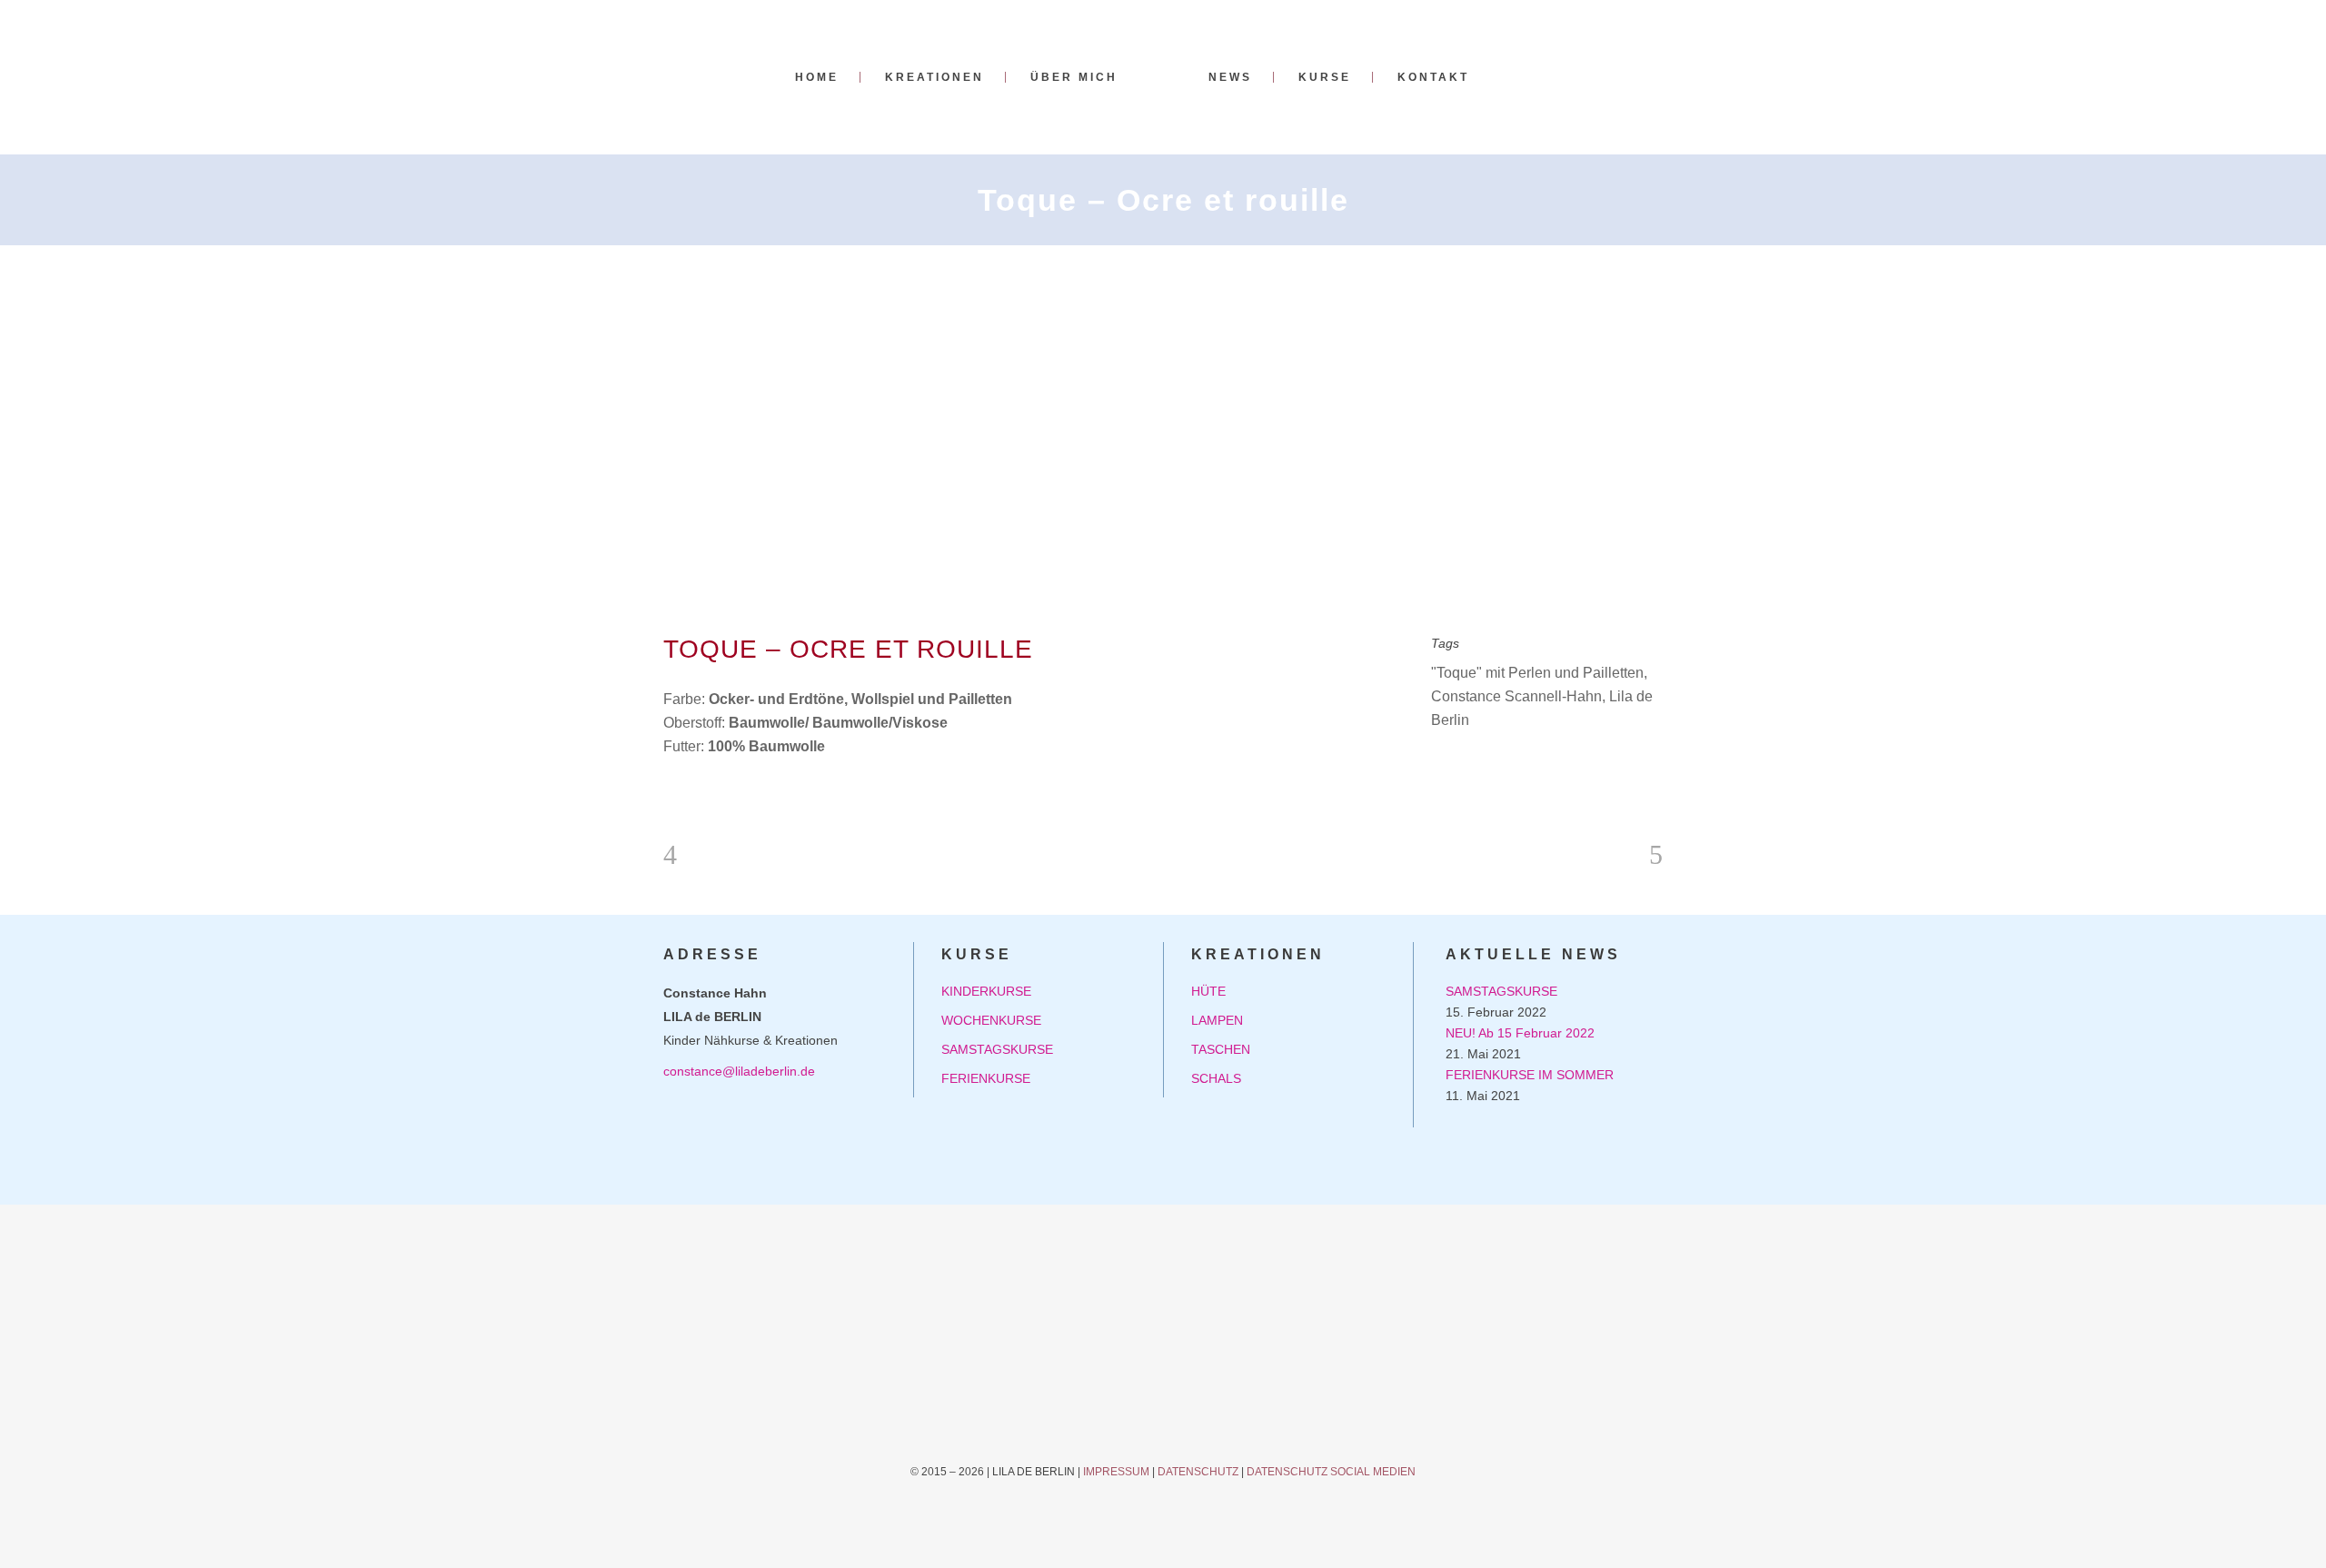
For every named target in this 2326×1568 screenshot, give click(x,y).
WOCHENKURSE (991, 1020)
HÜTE (1208, 991)
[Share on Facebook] (1440, 766)
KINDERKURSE (986, 991)
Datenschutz (1198, 1472)
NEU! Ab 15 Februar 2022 (1520, 1033)
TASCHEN (1221, 1049)
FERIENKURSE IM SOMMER (1530, 1075)
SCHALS (1216, 1078)
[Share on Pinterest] (1527, 766)
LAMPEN (1217, 1020)
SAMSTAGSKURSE (997, 1049)
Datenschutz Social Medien (1331, 1472)
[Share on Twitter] (1469, 766)
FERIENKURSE (986, 1078)
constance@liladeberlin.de (739, 1071)
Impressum (1116, 1472)
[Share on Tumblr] (1498, 766)
